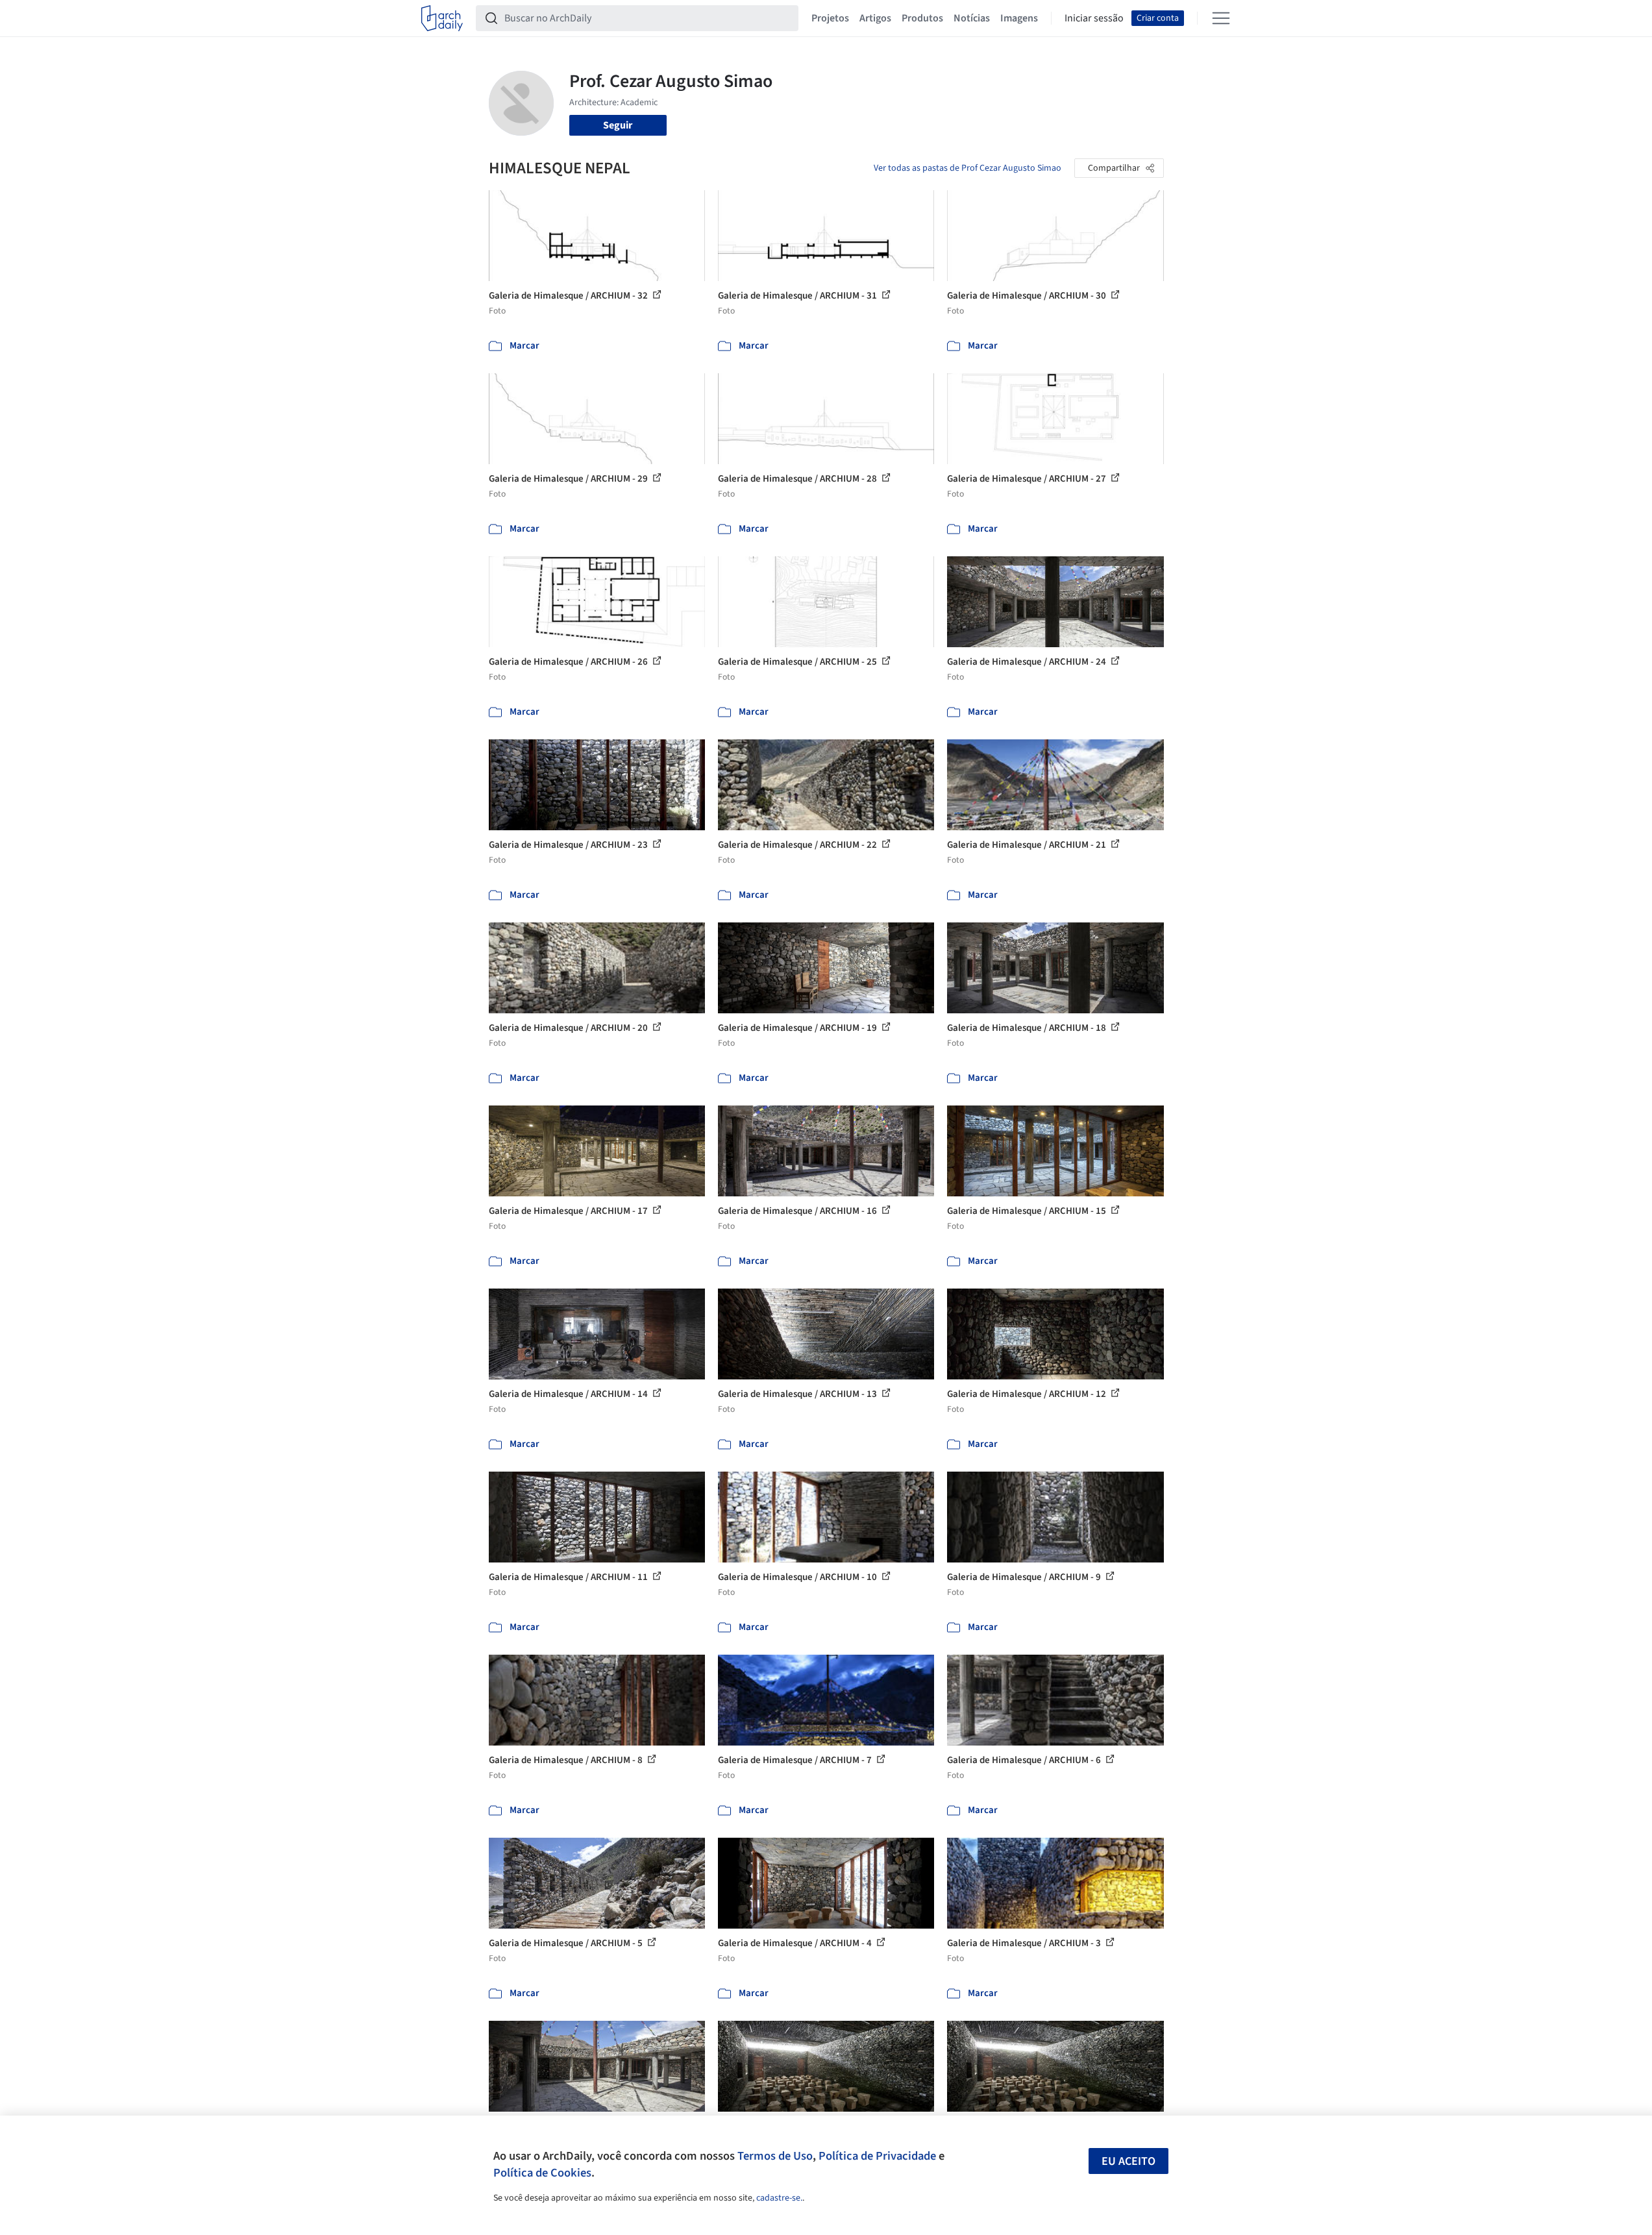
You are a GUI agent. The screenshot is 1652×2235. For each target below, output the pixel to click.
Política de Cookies (542, 2173)
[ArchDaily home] (442, 18)
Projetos (830, 18)
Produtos (922, 18)
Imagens (1019, 18)
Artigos (875, 18)
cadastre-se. (779, 2198)
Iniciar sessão (1094, 18)
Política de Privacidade (877, 2156)
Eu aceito (1128, 2161)
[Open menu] (1221, 18)
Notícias (972, 18)
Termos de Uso (775, 2156)
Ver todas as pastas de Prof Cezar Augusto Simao (968, 168)
